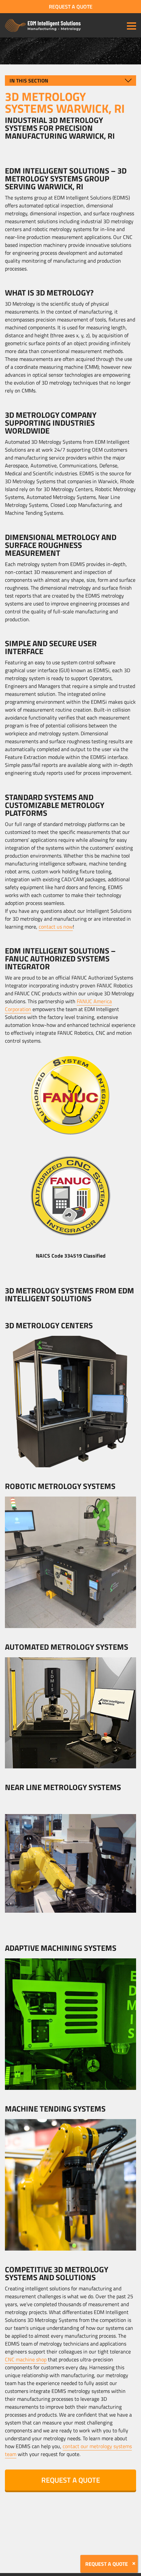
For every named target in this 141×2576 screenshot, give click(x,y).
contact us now (56, 927)
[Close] (134, 2564)
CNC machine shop (26, 2359)
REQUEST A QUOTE (71, 7)
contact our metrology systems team (68, 2450)
